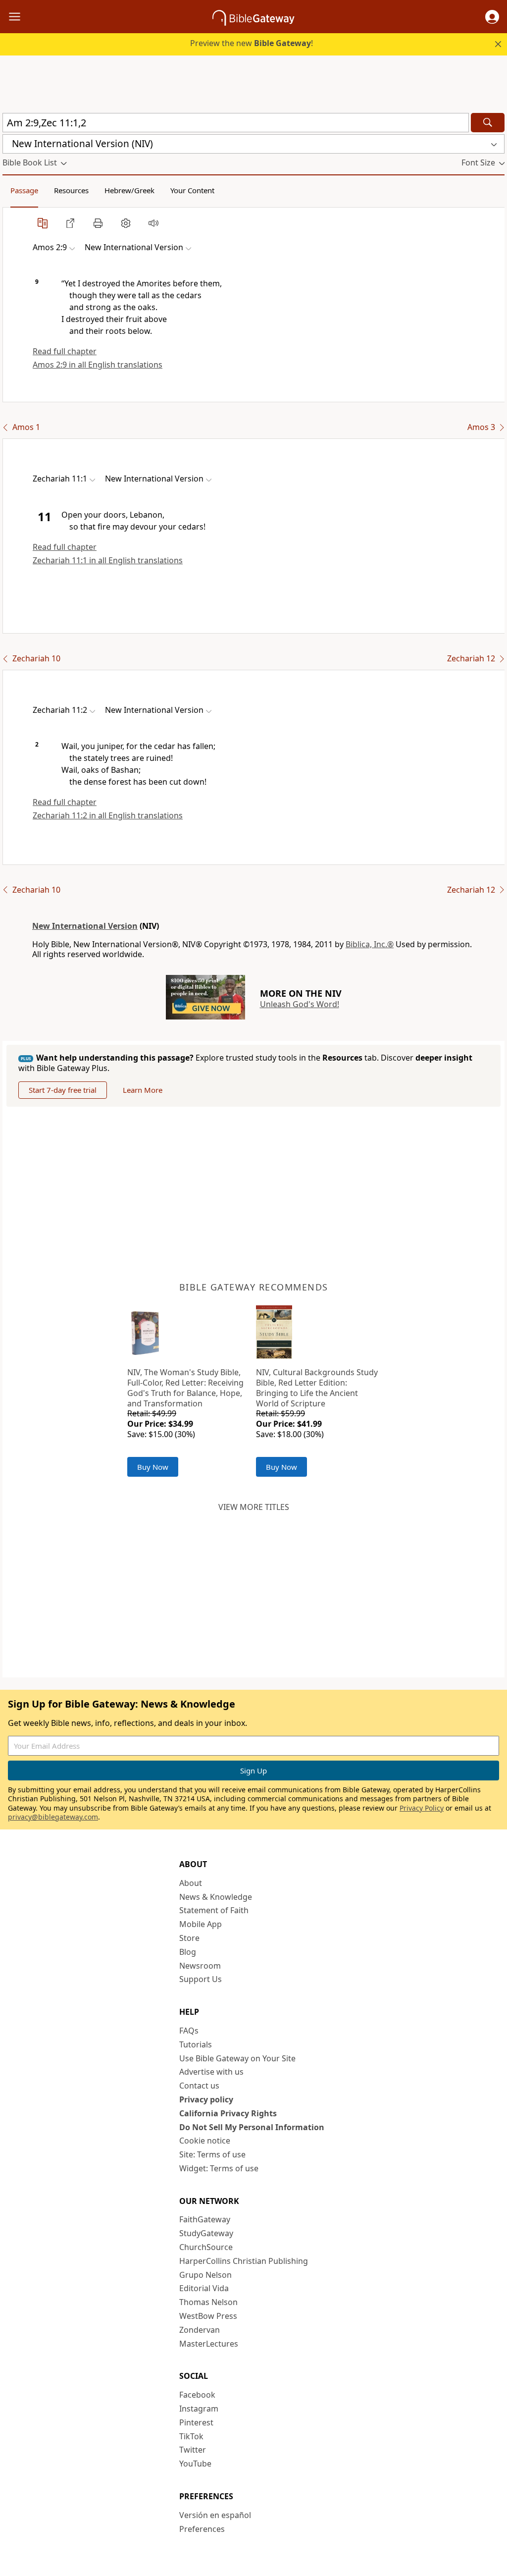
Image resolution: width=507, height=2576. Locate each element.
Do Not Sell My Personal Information (252, 2127)
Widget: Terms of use (219, 2168)
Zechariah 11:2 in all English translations (108, 815)
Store (189, 1938)
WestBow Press (208, 2316)
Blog (188, 1952)
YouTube (195, 2464)
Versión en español (215, 2515)
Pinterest (196, 2422)
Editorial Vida (204, 2288)
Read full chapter (65, 351)
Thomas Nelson (208, 2302)
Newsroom (200, 1966)
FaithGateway (205, 2219)
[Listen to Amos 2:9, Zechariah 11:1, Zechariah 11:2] (153, 223)
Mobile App (201, 1924)
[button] (492, 17)
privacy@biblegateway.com (53, 1817)
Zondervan (200, 2330)
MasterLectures (209, 2344)
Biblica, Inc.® (370, 944)
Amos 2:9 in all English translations (98, 365)
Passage (24, 190)
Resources (71, 190)
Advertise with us (211, 2072)
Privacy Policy (422, 1808)
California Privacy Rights (228, 2113)
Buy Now (153, 1467)
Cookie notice (205, 2141)
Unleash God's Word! (300, 1004)
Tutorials (196, 2044)
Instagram (199, 2409)
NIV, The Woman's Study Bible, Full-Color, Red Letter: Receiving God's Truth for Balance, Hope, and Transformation (185, 1388)
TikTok (191, 2436)
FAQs (189, 2031)
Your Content (192, 190)
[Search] (488, 123)
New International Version (85, 926)
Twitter (193, 2450)
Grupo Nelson (205, 2275)
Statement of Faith (214, 1910)
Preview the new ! (252, 43)
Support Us (201, 1979)
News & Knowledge (216, 1897)
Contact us (199, 2086)
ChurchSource (206, 2247)
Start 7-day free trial (63, 1090)
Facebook (197, 2395)
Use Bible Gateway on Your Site (237, 2058)
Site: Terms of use (212, 2154)
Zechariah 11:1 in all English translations (108, 560)
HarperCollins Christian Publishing (244, 2261)
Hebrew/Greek (129, 190)
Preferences (202, 2529)
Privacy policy (206, 2099)
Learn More (143, 1090)
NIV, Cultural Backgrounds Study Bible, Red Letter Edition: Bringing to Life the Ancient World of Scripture (317, 1388)
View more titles (254, 1507)
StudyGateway (206, 2233)
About (191, 1883)
